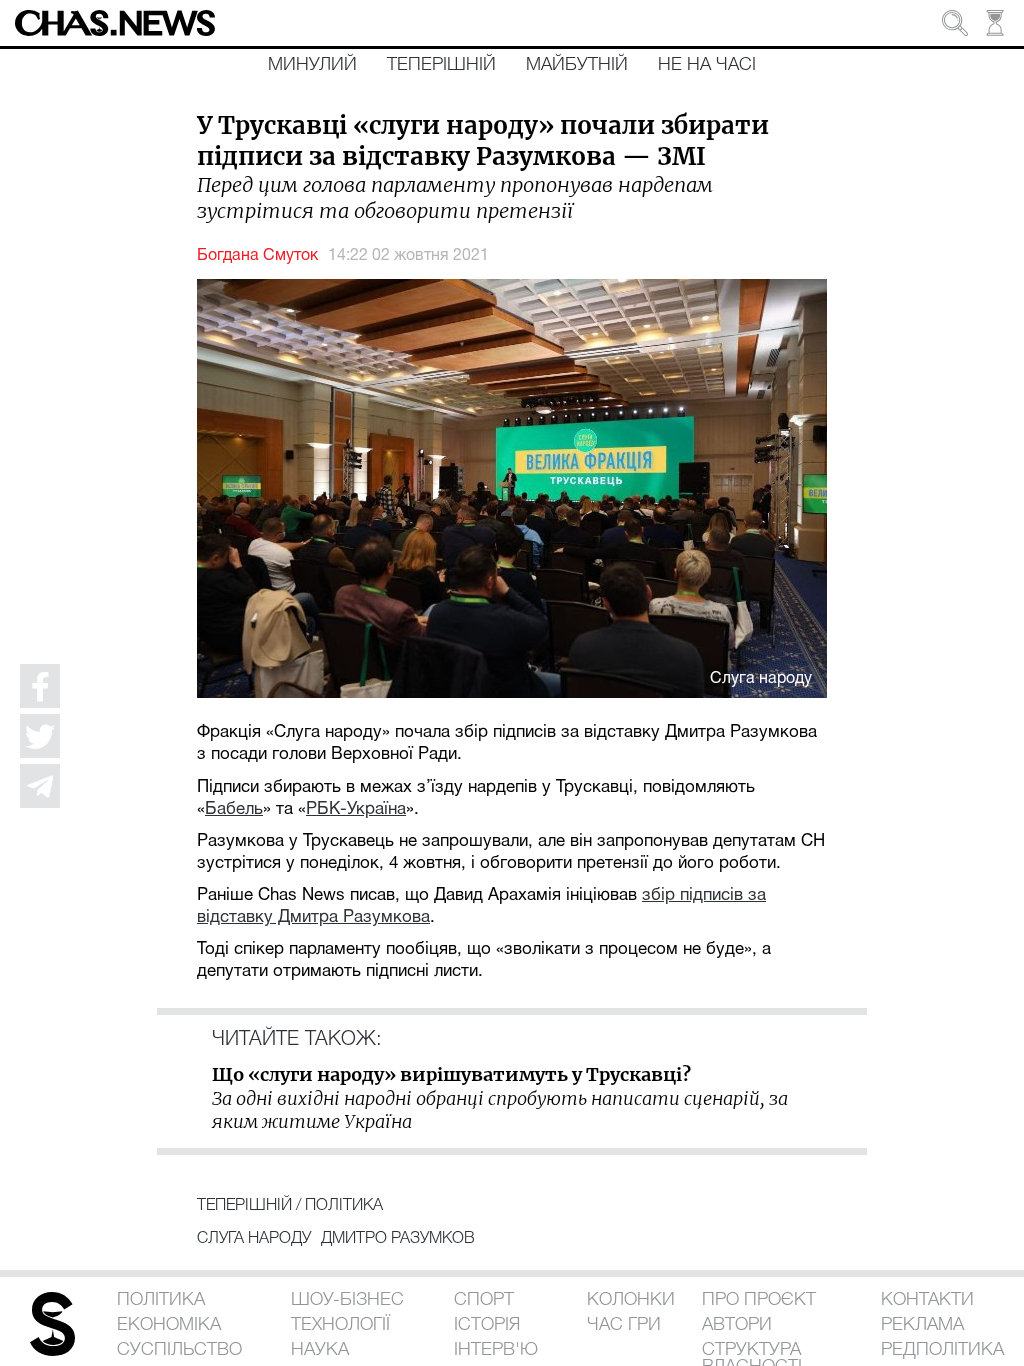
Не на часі (707, 65)
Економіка (169, 1325)
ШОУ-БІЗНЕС (347, 1300)
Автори (737, 1325)
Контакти (927, 1300)
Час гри (624, 1325)
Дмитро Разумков (398, 1239)
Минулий (312, 65)
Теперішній (441, 65)
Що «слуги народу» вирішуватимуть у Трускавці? (451, 1074)
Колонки (631, 1300)
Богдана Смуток (257, 256)
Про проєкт (759, 1300)
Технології (340, 1325)
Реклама (922, 1325)
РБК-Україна (356, 809)
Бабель (234, 809)
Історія (487, 1325)
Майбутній (577, 65)
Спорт (484, 1300)
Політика (344, 1206)
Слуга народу (254, 1239)
